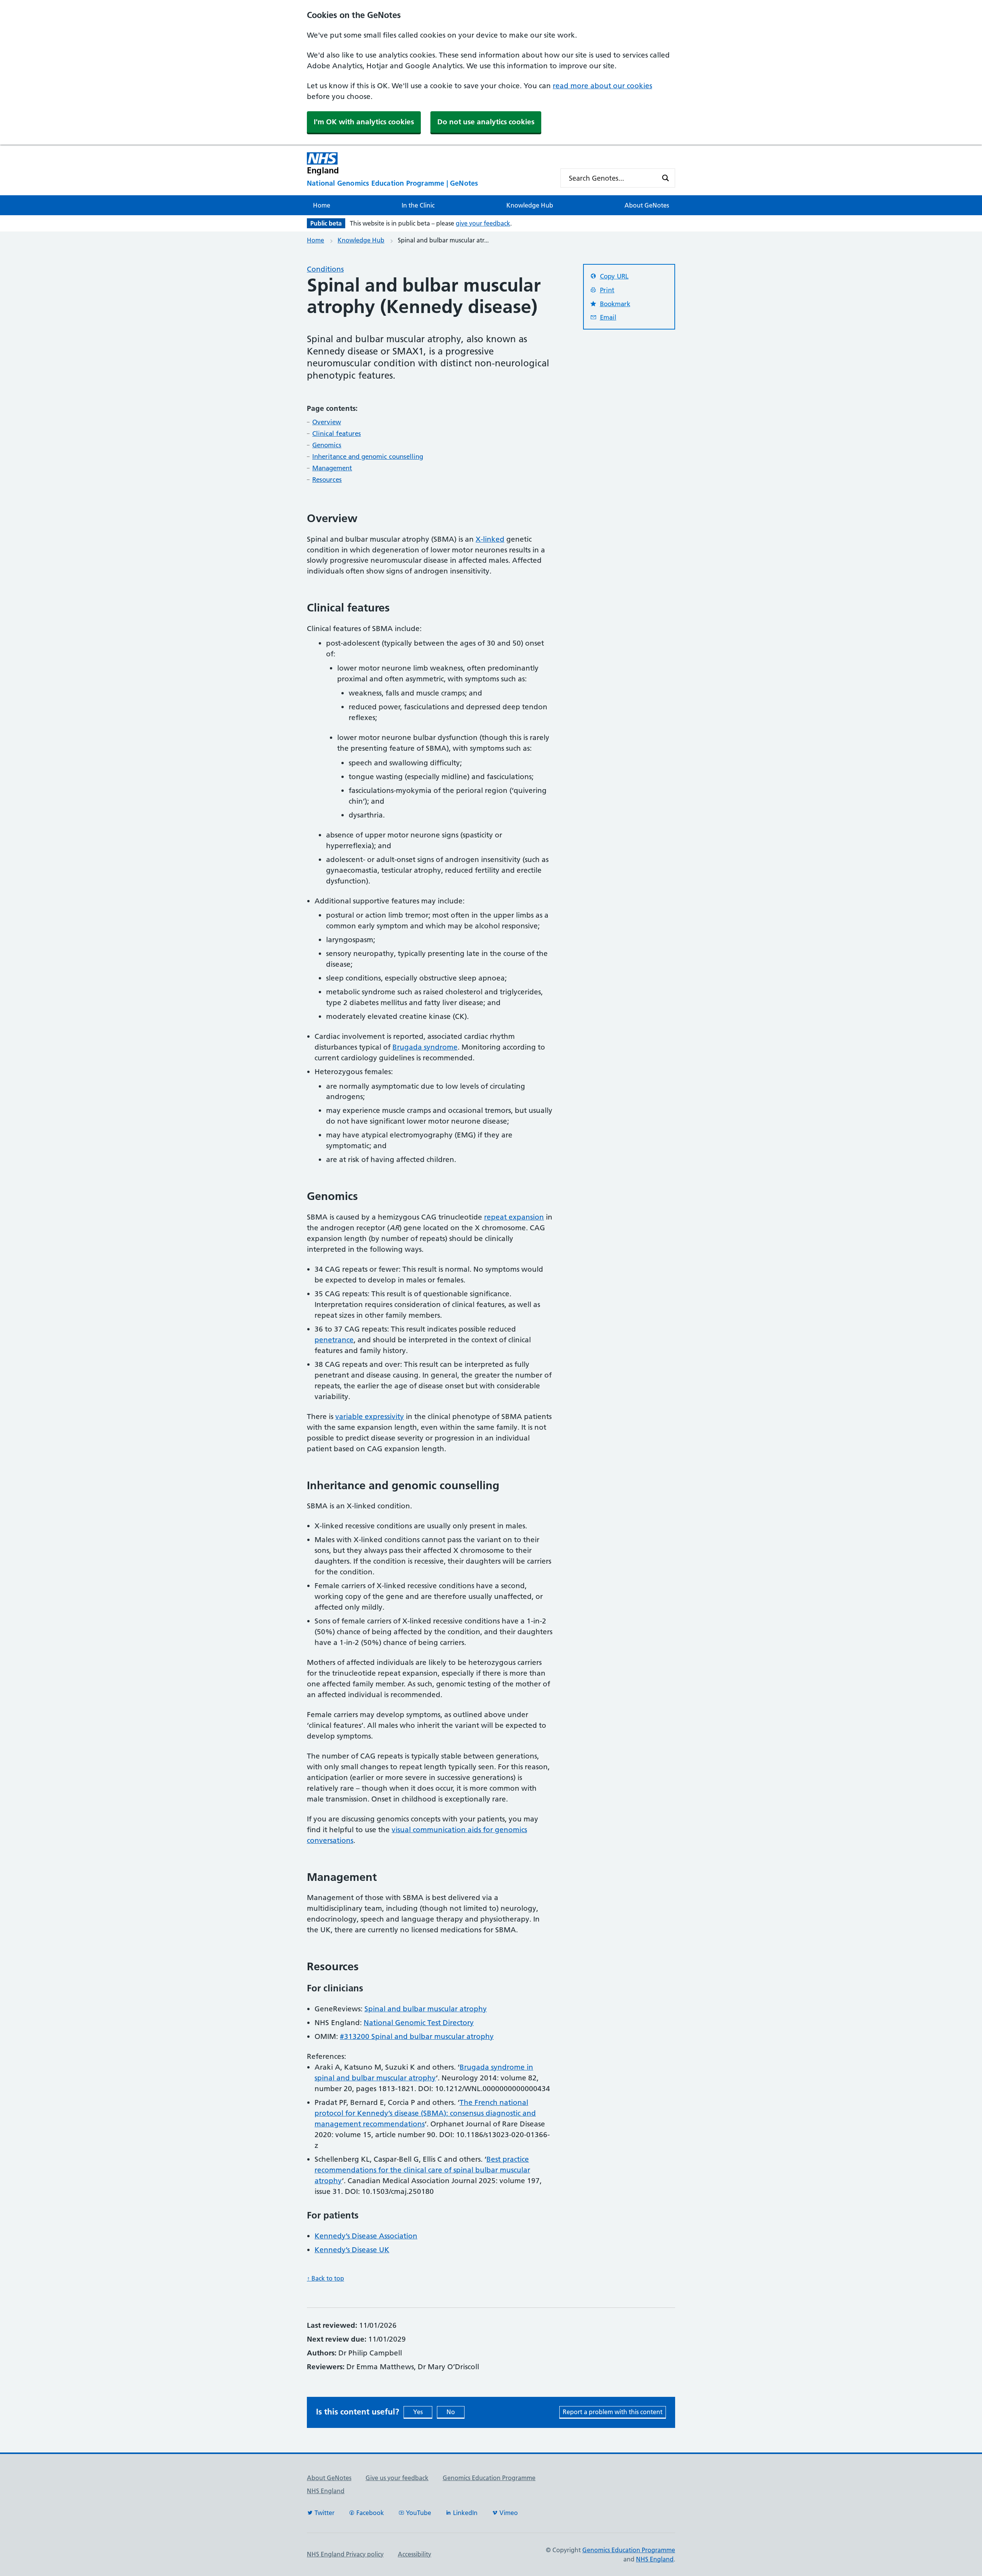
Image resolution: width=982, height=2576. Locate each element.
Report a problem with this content (613, 2412)
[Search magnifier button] (666, 178)
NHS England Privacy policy (345, 2554)
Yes (418, 2412)
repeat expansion (514, 1217)
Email (608, 317)
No (451, 2412)
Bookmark (615, 304)
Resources (327, 480)
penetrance (334, 1340)
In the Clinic (418, 205)
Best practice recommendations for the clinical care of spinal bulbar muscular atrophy (422, 2170)
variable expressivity (370, 1417)
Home (322, 205)
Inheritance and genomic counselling (368, 457)
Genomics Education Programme (489, 2478)
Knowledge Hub (530, 205)
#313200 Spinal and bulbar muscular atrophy (417, 2036)
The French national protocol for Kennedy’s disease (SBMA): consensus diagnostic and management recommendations (425, 2113)
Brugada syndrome (425, 1047)
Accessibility (414, 2554)
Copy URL (614, 276)
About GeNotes (647, 205)
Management (332, 468)
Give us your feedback (397, 2478)
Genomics (327, 445)
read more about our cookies (602, 86)
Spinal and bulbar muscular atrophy (426, 2009)
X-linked (490, 539)
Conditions (325, 269)
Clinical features (337, 433)
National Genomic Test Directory (419, 2023)
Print (607, 290)
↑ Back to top (325, 2278)
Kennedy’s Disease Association (366, 2236)
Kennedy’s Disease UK (352, 2250)
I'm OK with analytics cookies (364, 122)
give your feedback (483, 223)
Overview (327, 422)
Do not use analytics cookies (486, 122)
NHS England (326, 2491)
